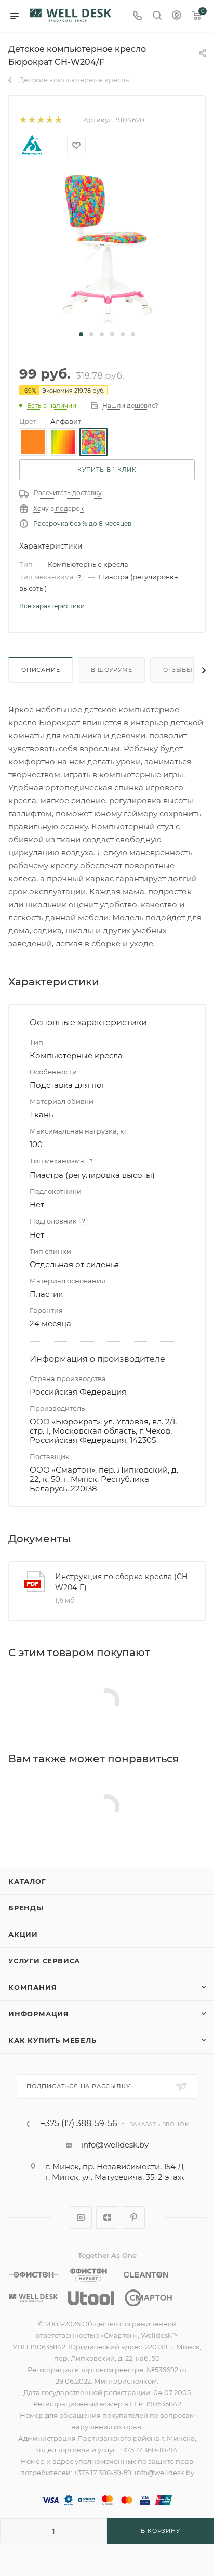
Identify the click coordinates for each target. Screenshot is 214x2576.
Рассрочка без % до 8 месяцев (82, 523)
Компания (32, 1987)
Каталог (27, 1881)
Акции (23, 1934)
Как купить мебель (52, 2040)
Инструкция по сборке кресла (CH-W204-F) (123, 1582)
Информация (39, 2014)
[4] (49, 120)
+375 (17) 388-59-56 (79, 2124)
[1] (23, 120)
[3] (40, 120)
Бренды (26, 1908)
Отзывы (178, 670)
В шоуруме (111, 670)
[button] (81, 334)
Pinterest (134, 2217)
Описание (41, 670)
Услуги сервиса (44, 1961)
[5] (58, 120)
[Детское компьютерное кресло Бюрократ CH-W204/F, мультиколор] (107, 248)
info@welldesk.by (115, 2145)
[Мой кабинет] (177, 16)
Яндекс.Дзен (107, 2217)
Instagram (81, 2217)
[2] (31, 120)
